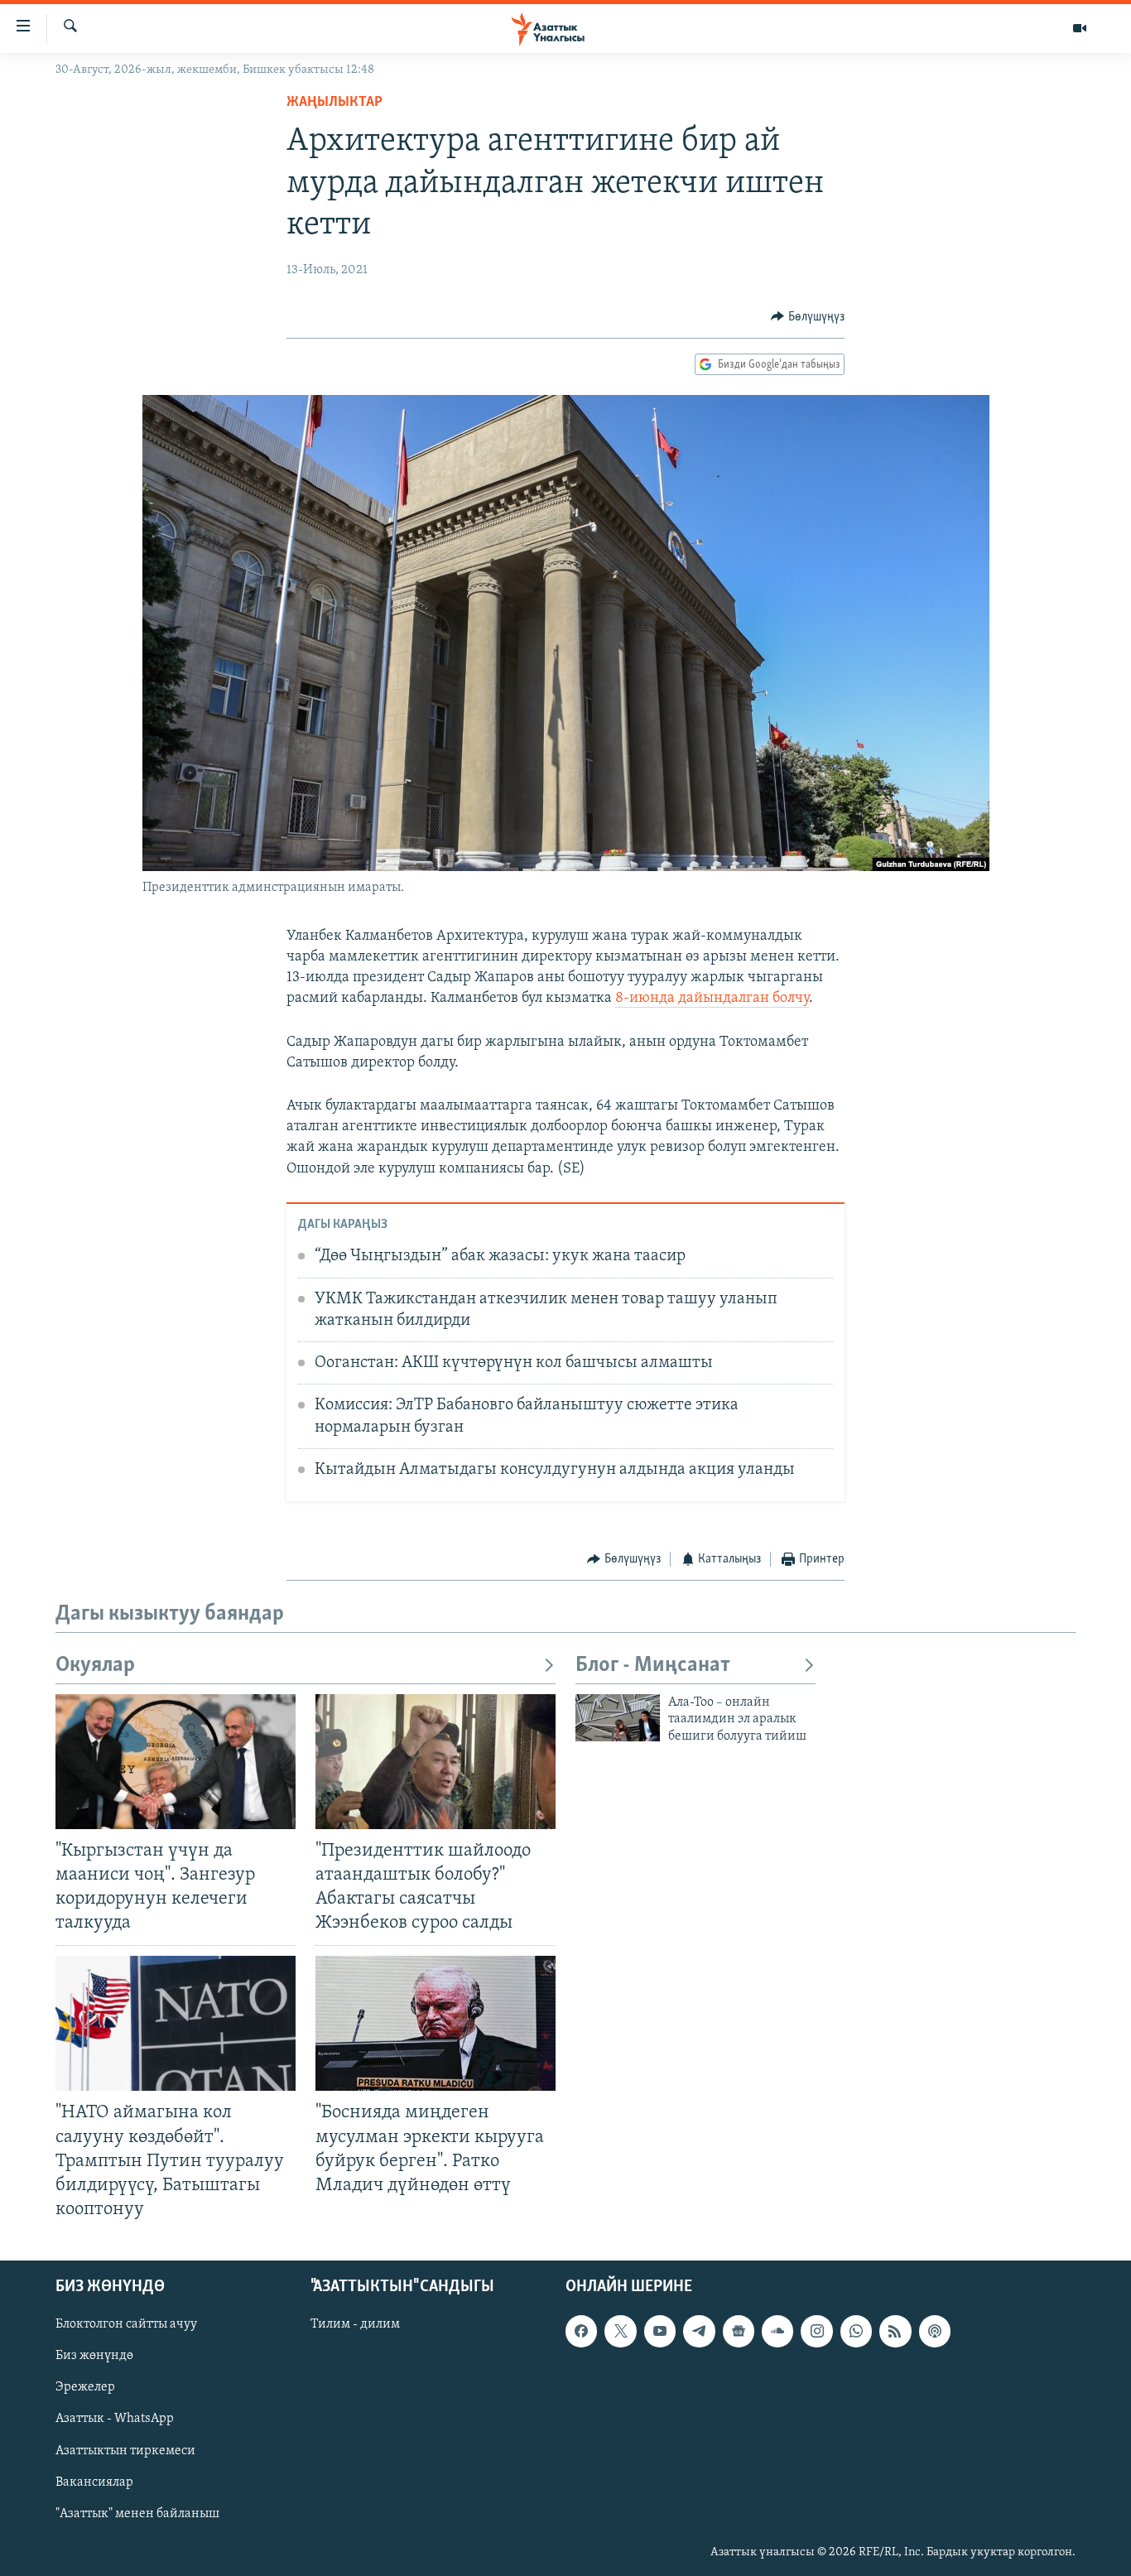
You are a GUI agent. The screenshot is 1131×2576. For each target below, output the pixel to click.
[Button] (808, 317)
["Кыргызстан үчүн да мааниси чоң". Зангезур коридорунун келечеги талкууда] (176, 1762)
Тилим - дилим (355, 2324)
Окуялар (95, 1666)
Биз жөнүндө (94, 2357)
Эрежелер (85, 2388)
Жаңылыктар (334, 103)
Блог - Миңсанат (653, 1666)
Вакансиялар (94, 2482)
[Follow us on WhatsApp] (856, 2331)
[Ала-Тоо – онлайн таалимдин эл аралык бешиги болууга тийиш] (618, 1718)
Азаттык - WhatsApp (115, 2420)
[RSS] (895, 2331)
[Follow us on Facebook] (581, 2331)
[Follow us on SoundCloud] (777, 2331)
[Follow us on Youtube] (660, 2331)
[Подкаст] (935, 2331)
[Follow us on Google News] (739, 2331)
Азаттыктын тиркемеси (125, 2451)
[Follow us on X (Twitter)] (620, 2331)
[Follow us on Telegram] (699, 2331)
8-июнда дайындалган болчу (712, 999)
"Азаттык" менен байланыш (137, 2514)
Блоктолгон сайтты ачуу (126, 2324)
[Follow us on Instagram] (816, 2331)
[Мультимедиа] (1080, 28)
